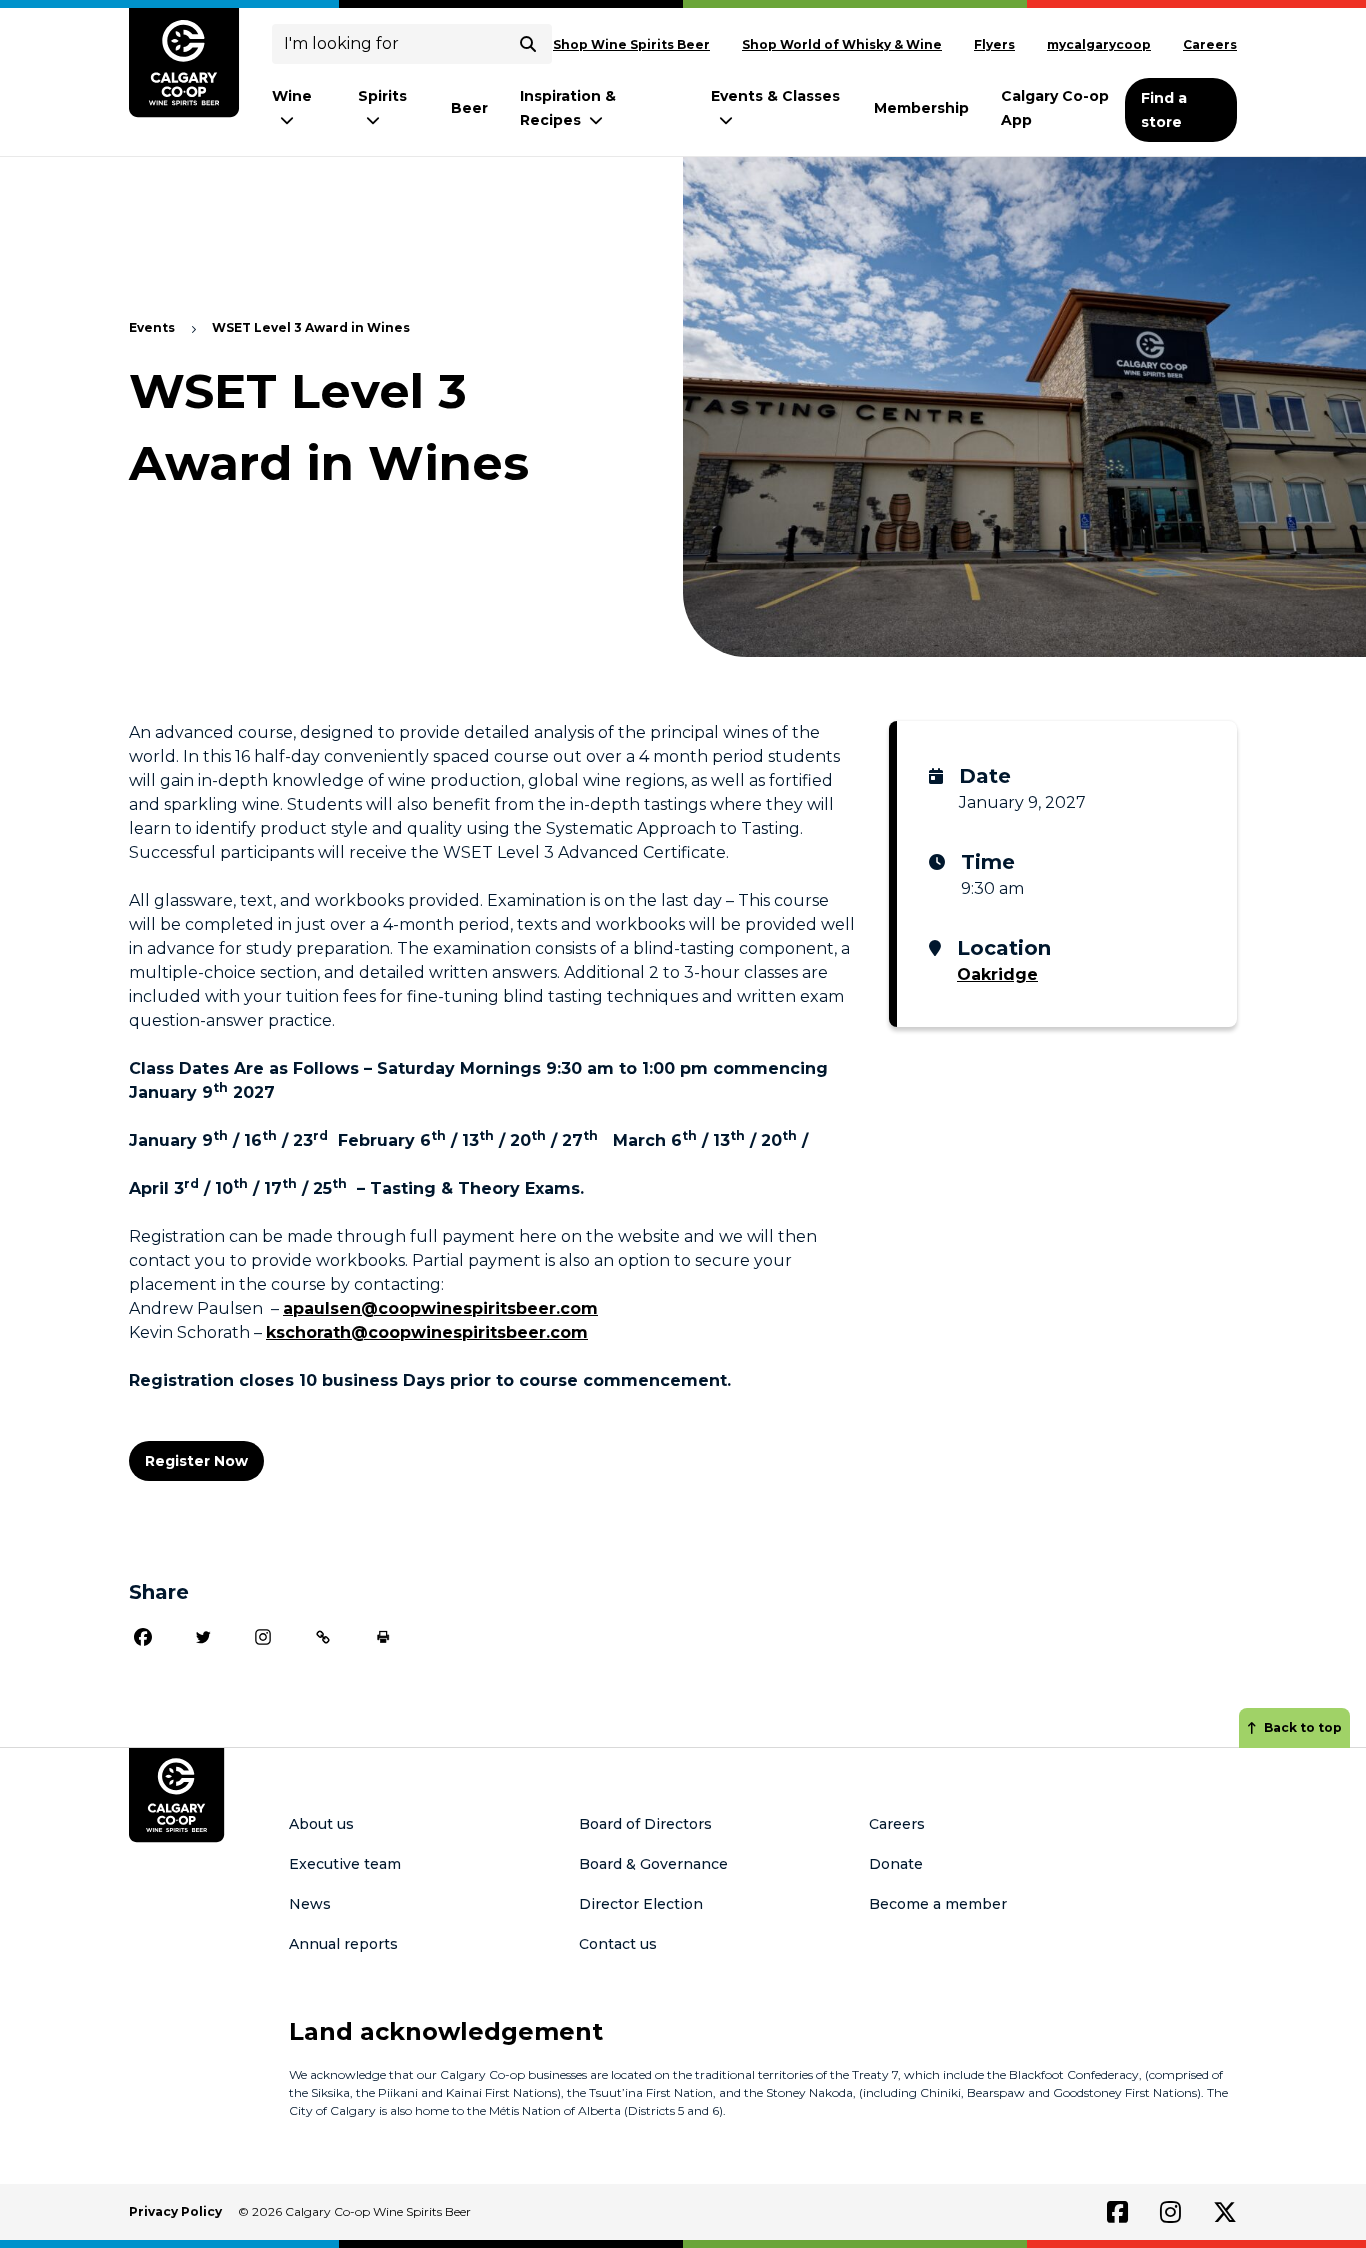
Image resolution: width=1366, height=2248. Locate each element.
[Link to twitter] (1225, 2212)
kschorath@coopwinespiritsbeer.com (427, 1332)
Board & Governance (653, 1864)
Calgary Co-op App (1055, 108)
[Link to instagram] (1170, 2212)
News (310, 1904)
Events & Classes (775, 96)
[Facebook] (143, 1637)
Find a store (1164, 110)
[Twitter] (203, 1637)
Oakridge (997, 974)
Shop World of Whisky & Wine (842, 44)
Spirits (382, 96)
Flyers (994, 44)
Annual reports (343, 1944)
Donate (896, 1864)
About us (321, 1824)
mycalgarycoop (1099, 44)
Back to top (1303, 1727)
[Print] (383, 1637)
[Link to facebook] (1117, 2212)
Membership (921, 108)
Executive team (345, 1864)
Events (152, 327)
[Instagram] (263, 1637)
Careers (1210, 44)
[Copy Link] (323, 1637)
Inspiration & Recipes (568, 108)
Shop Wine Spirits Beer (631, 44)
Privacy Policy (175, 2211)
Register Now (196, 1461)
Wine (292, 96)
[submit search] (528, 44)
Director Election (641, 1904)
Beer (469, 108)
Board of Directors (645, 1824)
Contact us (618, 1944)
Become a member (938, 1904)
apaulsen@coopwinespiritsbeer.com (440, 1308)
